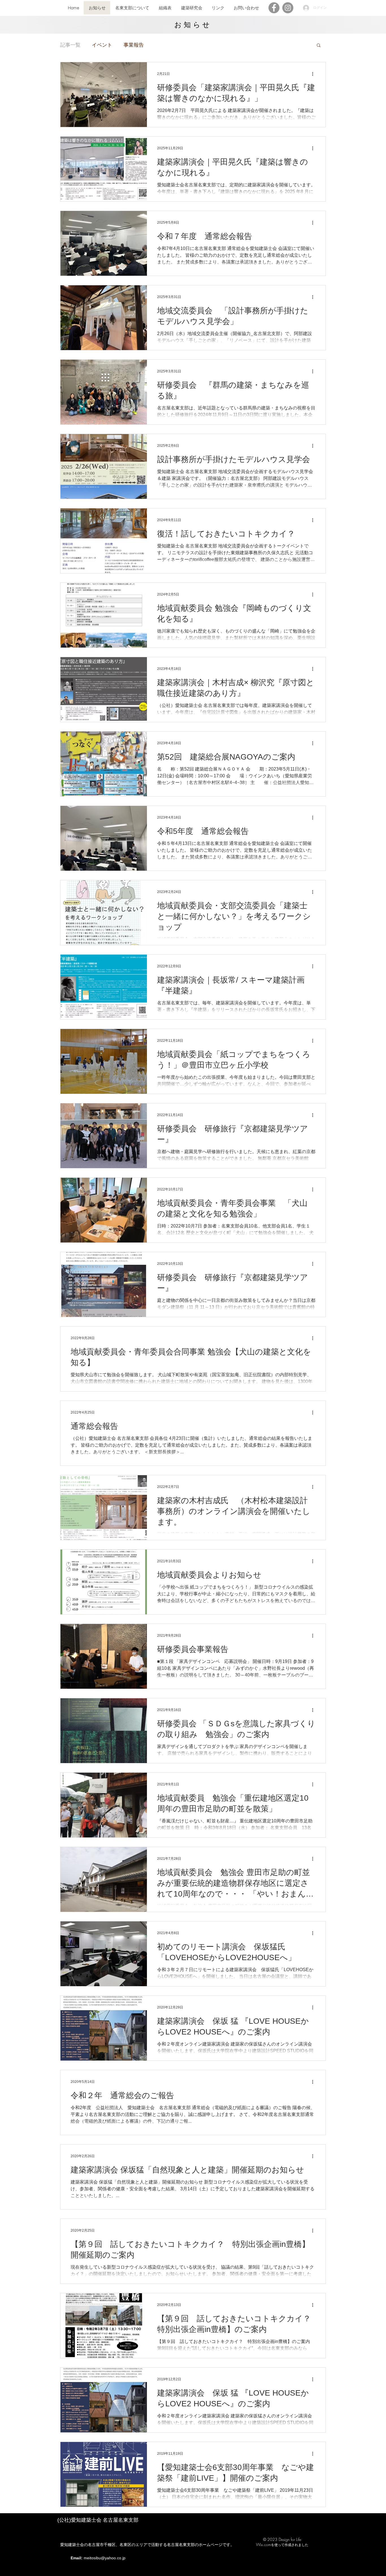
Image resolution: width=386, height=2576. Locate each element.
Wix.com (264, 2544)
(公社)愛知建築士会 (80, 2520)
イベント (102, 45)
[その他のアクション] (315, 74)
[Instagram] (288, 8)
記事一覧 (70, 45)
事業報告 (134, 45)
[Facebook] (274, 8)
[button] (319, 46)
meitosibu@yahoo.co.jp (105, 2558)
